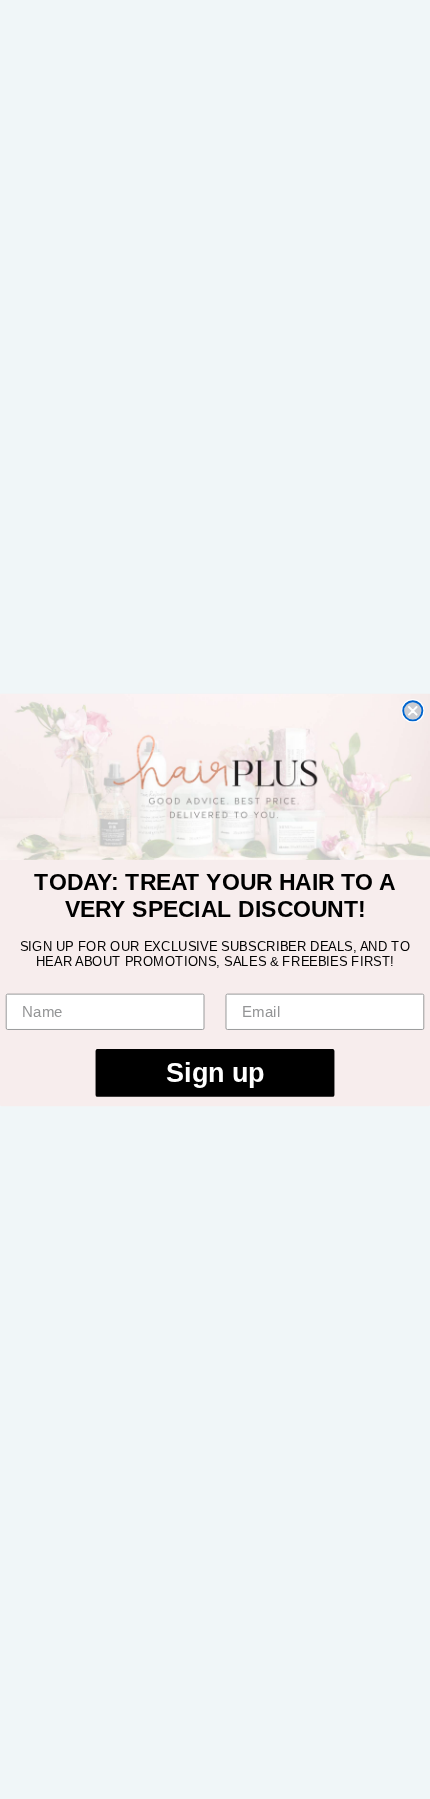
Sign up (215, 1072)
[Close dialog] (412, 710)
